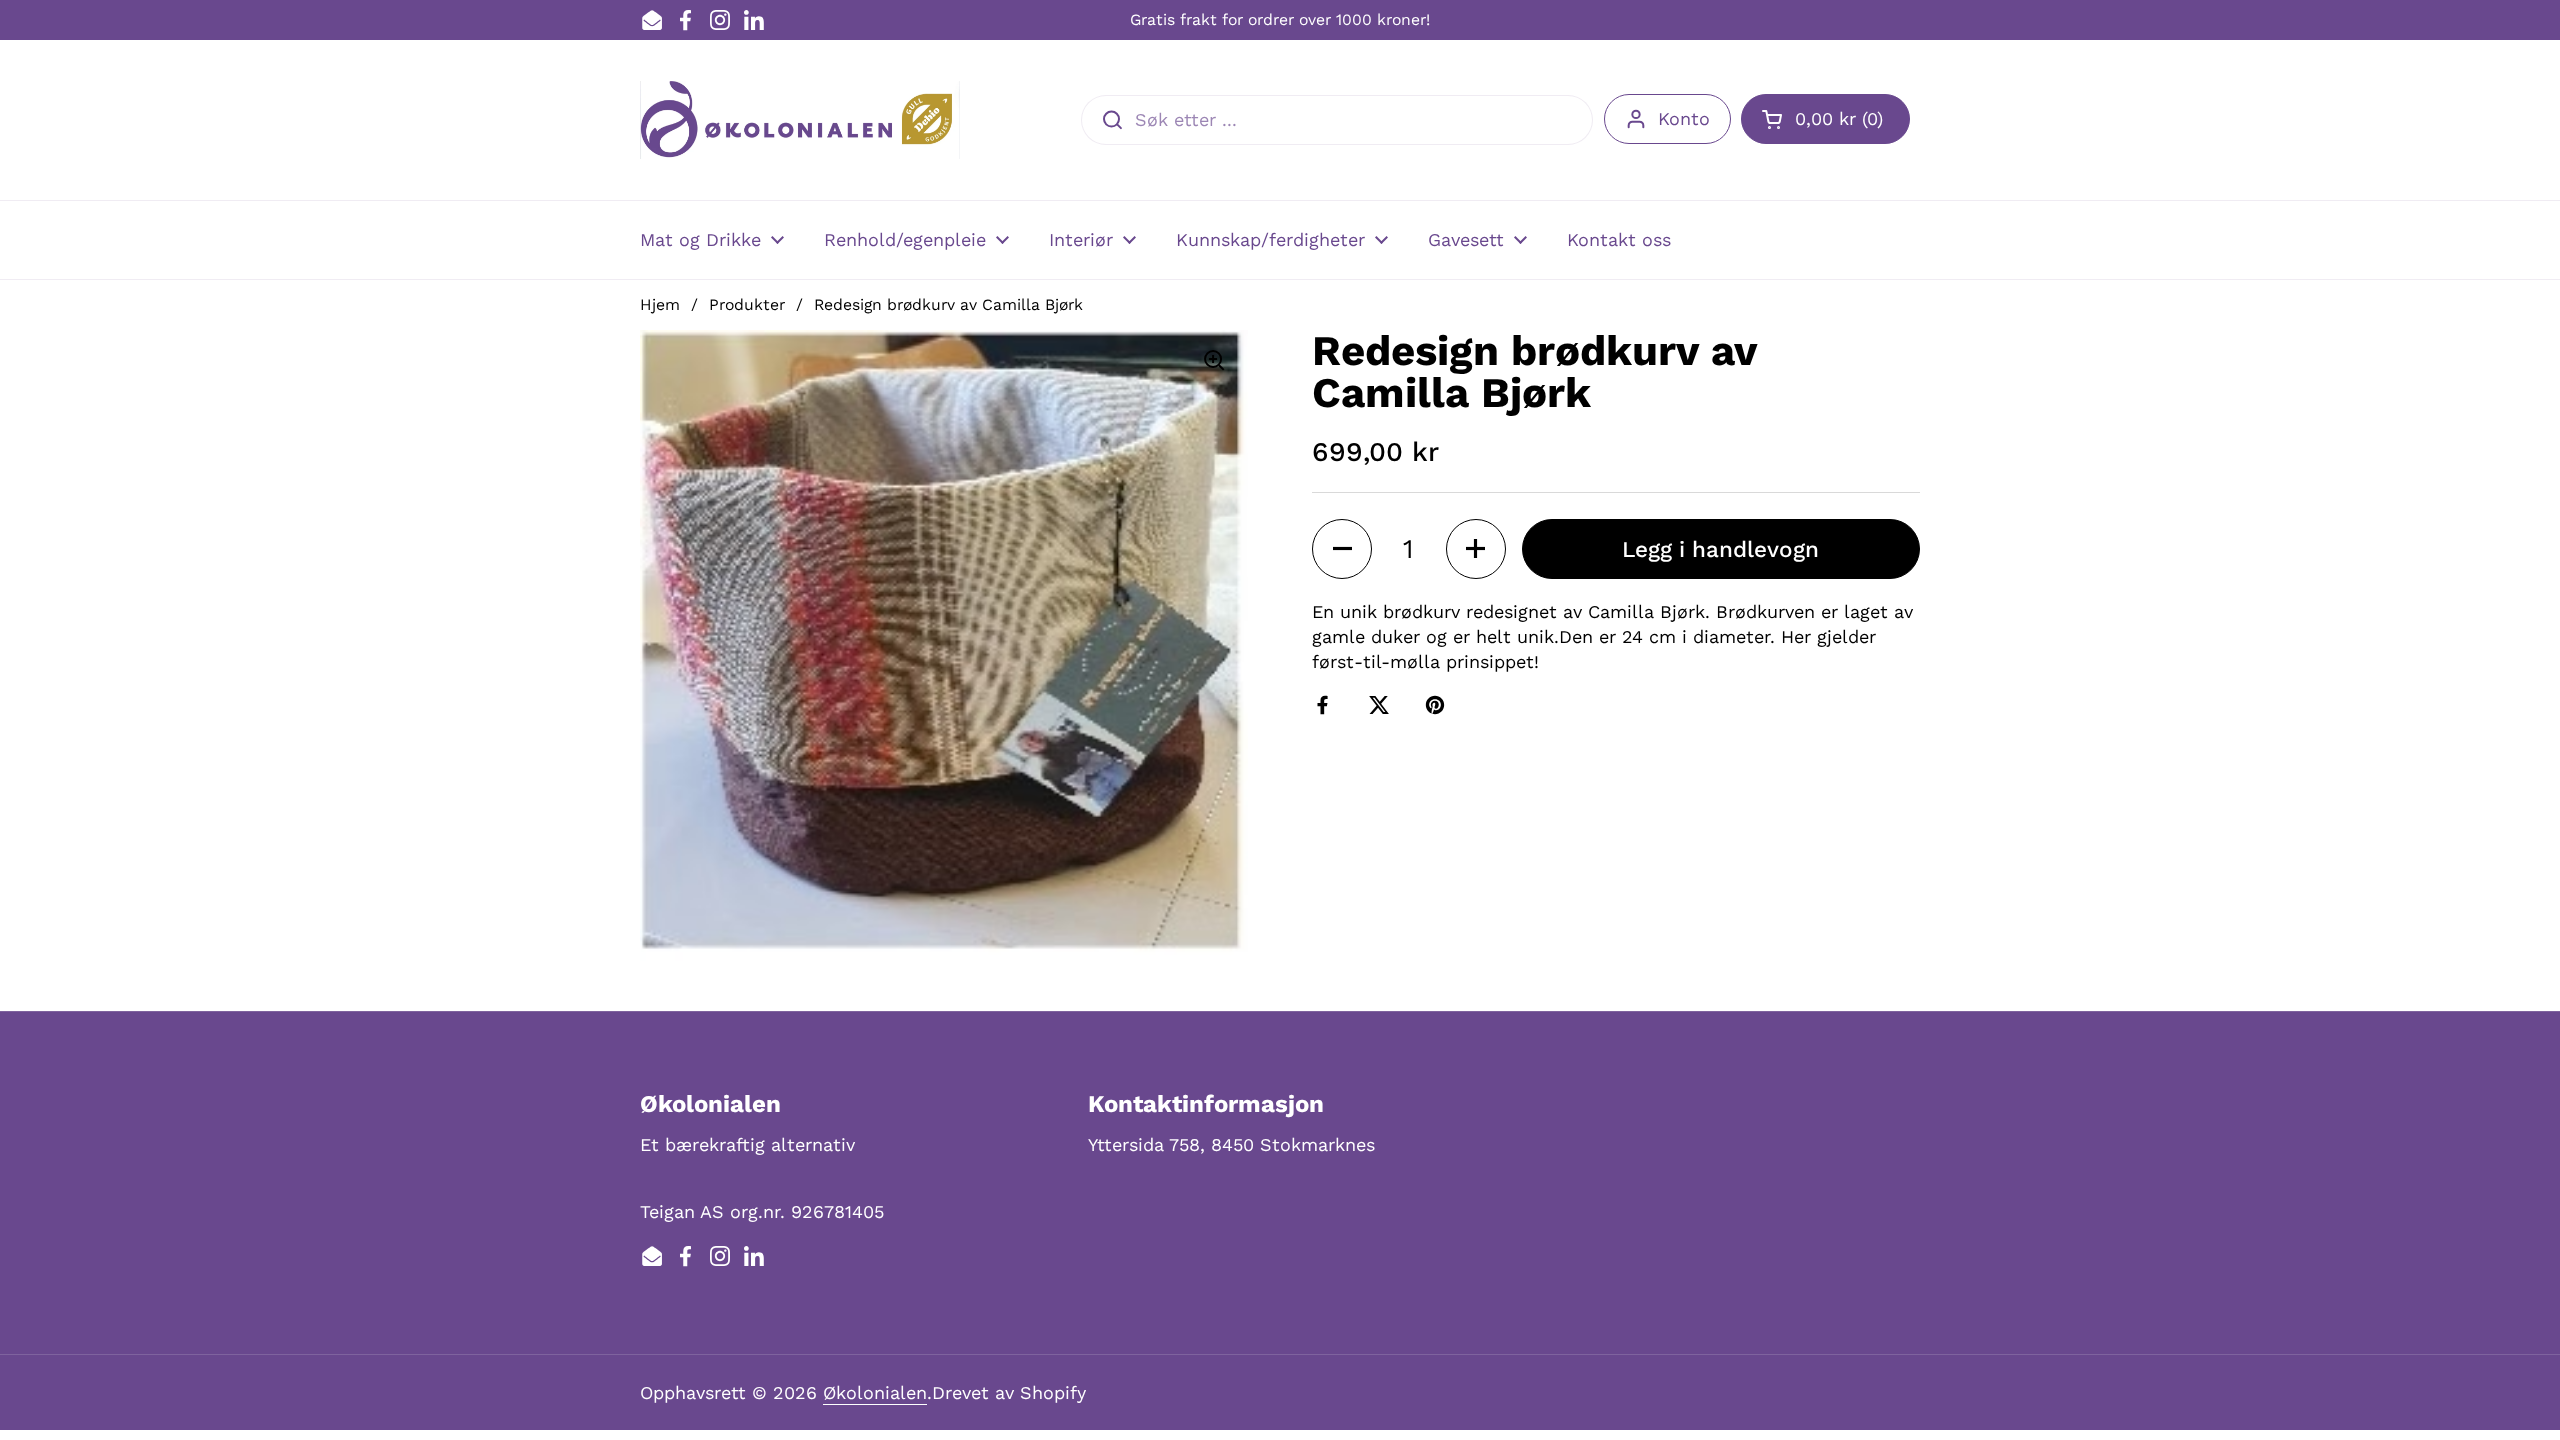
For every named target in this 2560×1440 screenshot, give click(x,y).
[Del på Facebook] (1327, 705)
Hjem (660, 304)
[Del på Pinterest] (1439, 705)
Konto (1684, 118)
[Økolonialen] (800, 120)
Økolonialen (875, 1392)
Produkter (747, 304)
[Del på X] (1383, 705)
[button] (1825, 119)
